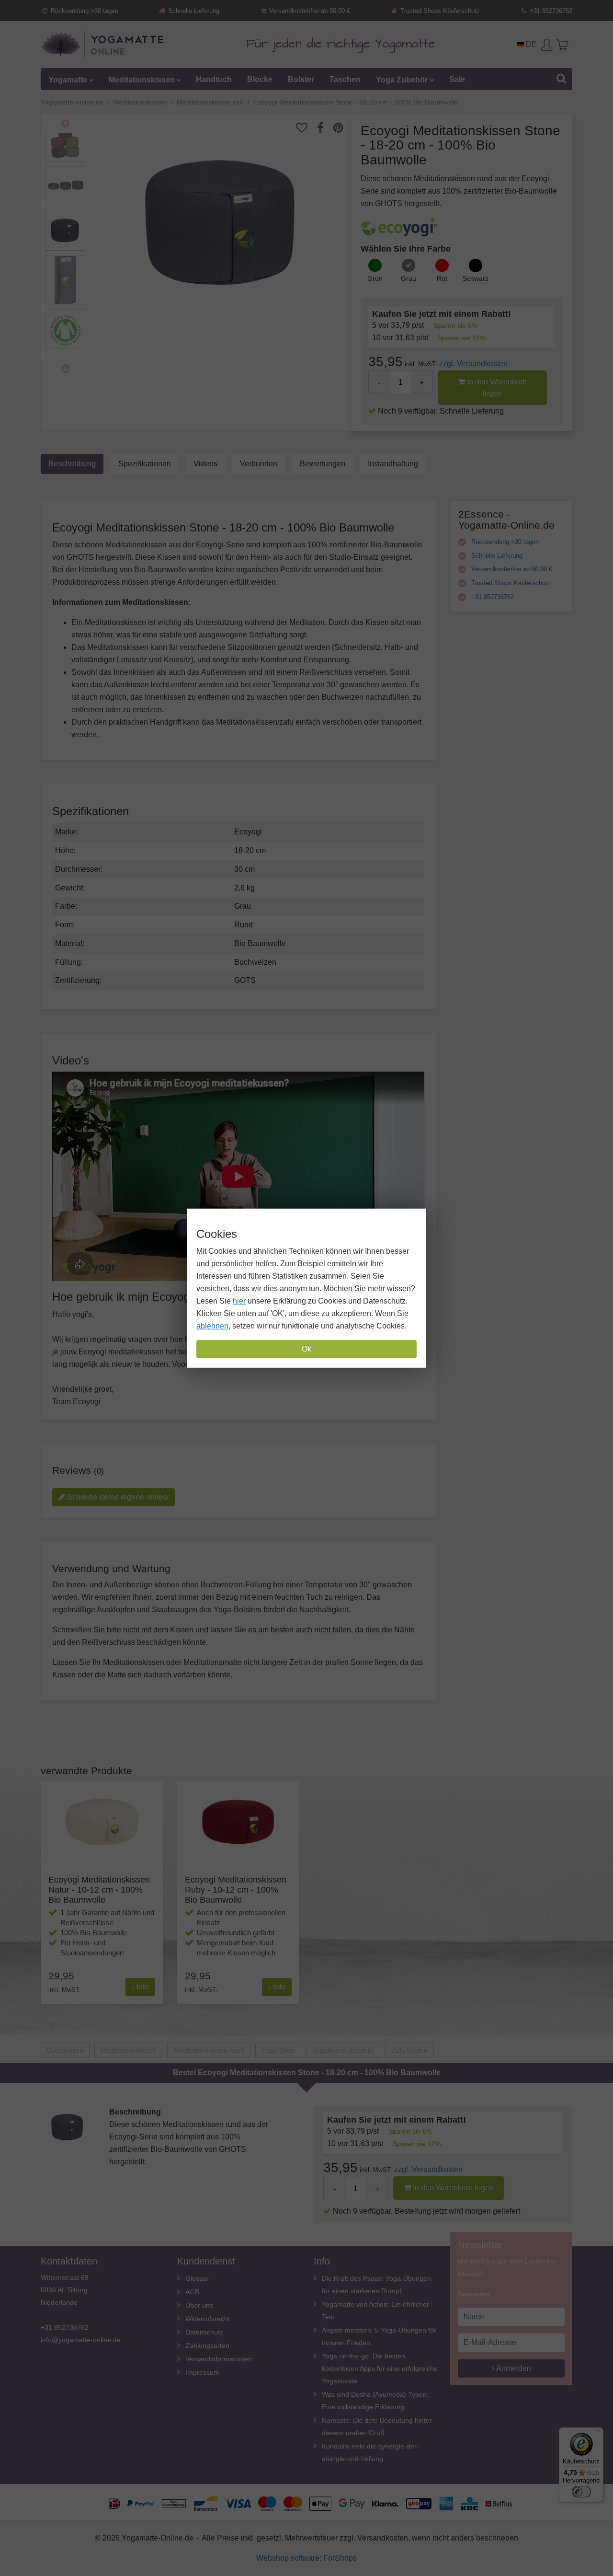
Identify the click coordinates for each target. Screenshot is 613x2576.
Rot (442, 278)
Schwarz (476, 278)
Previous (65, 124)
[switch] (581, 2492)
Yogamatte (68, 79)
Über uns (199, 2305)
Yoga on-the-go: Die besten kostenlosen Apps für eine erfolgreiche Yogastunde (380, 2368)
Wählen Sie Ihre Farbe (406, 249)
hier (239, 1301)
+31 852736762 (550, 11)
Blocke (260, 79)
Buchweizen (65, 2050)
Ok (306, 1349)
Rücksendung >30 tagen (84, 11)
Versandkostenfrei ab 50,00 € (309, 11)
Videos (205, 464)
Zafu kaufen (409, 2050)
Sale (457, 79)
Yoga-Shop (278, 2050)
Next (65, 369)
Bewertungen (323, 464)
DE (530, 44)
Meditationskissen (142, 79)
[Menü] (598, 2433)
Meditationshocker (128, 2050)
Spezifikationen (145, 464)
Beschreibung (72, 464)
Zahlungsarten (207, 2345)
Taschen (345, 79)
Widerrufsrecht (208, 2319)
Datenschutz (204, 2332)
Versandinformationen (219, 2359)
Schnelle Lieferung (193, 11)
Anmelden (513, 2368)
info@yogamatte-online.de (81, 2340)
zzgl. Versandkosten (473, 364)
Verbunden (259, 464)
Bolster (301, 79)
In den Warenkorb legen (496, 387)
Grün (375, 278)
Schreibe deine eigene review (117, 1497)
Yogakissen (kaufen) (343, 2050)
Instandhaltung (393, 464)
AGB (192, 2292)
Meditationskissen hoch (209, 2050)
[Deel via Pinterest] (343, 128)
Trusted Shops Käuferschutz (439, 11)
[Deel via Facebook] (325, 128)
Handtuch (214, 79)
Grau (409, 278)
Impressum (202, 2372)
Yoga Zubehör (402, 79)
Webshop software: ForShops (306, 2558)
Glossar (197, 2278)
